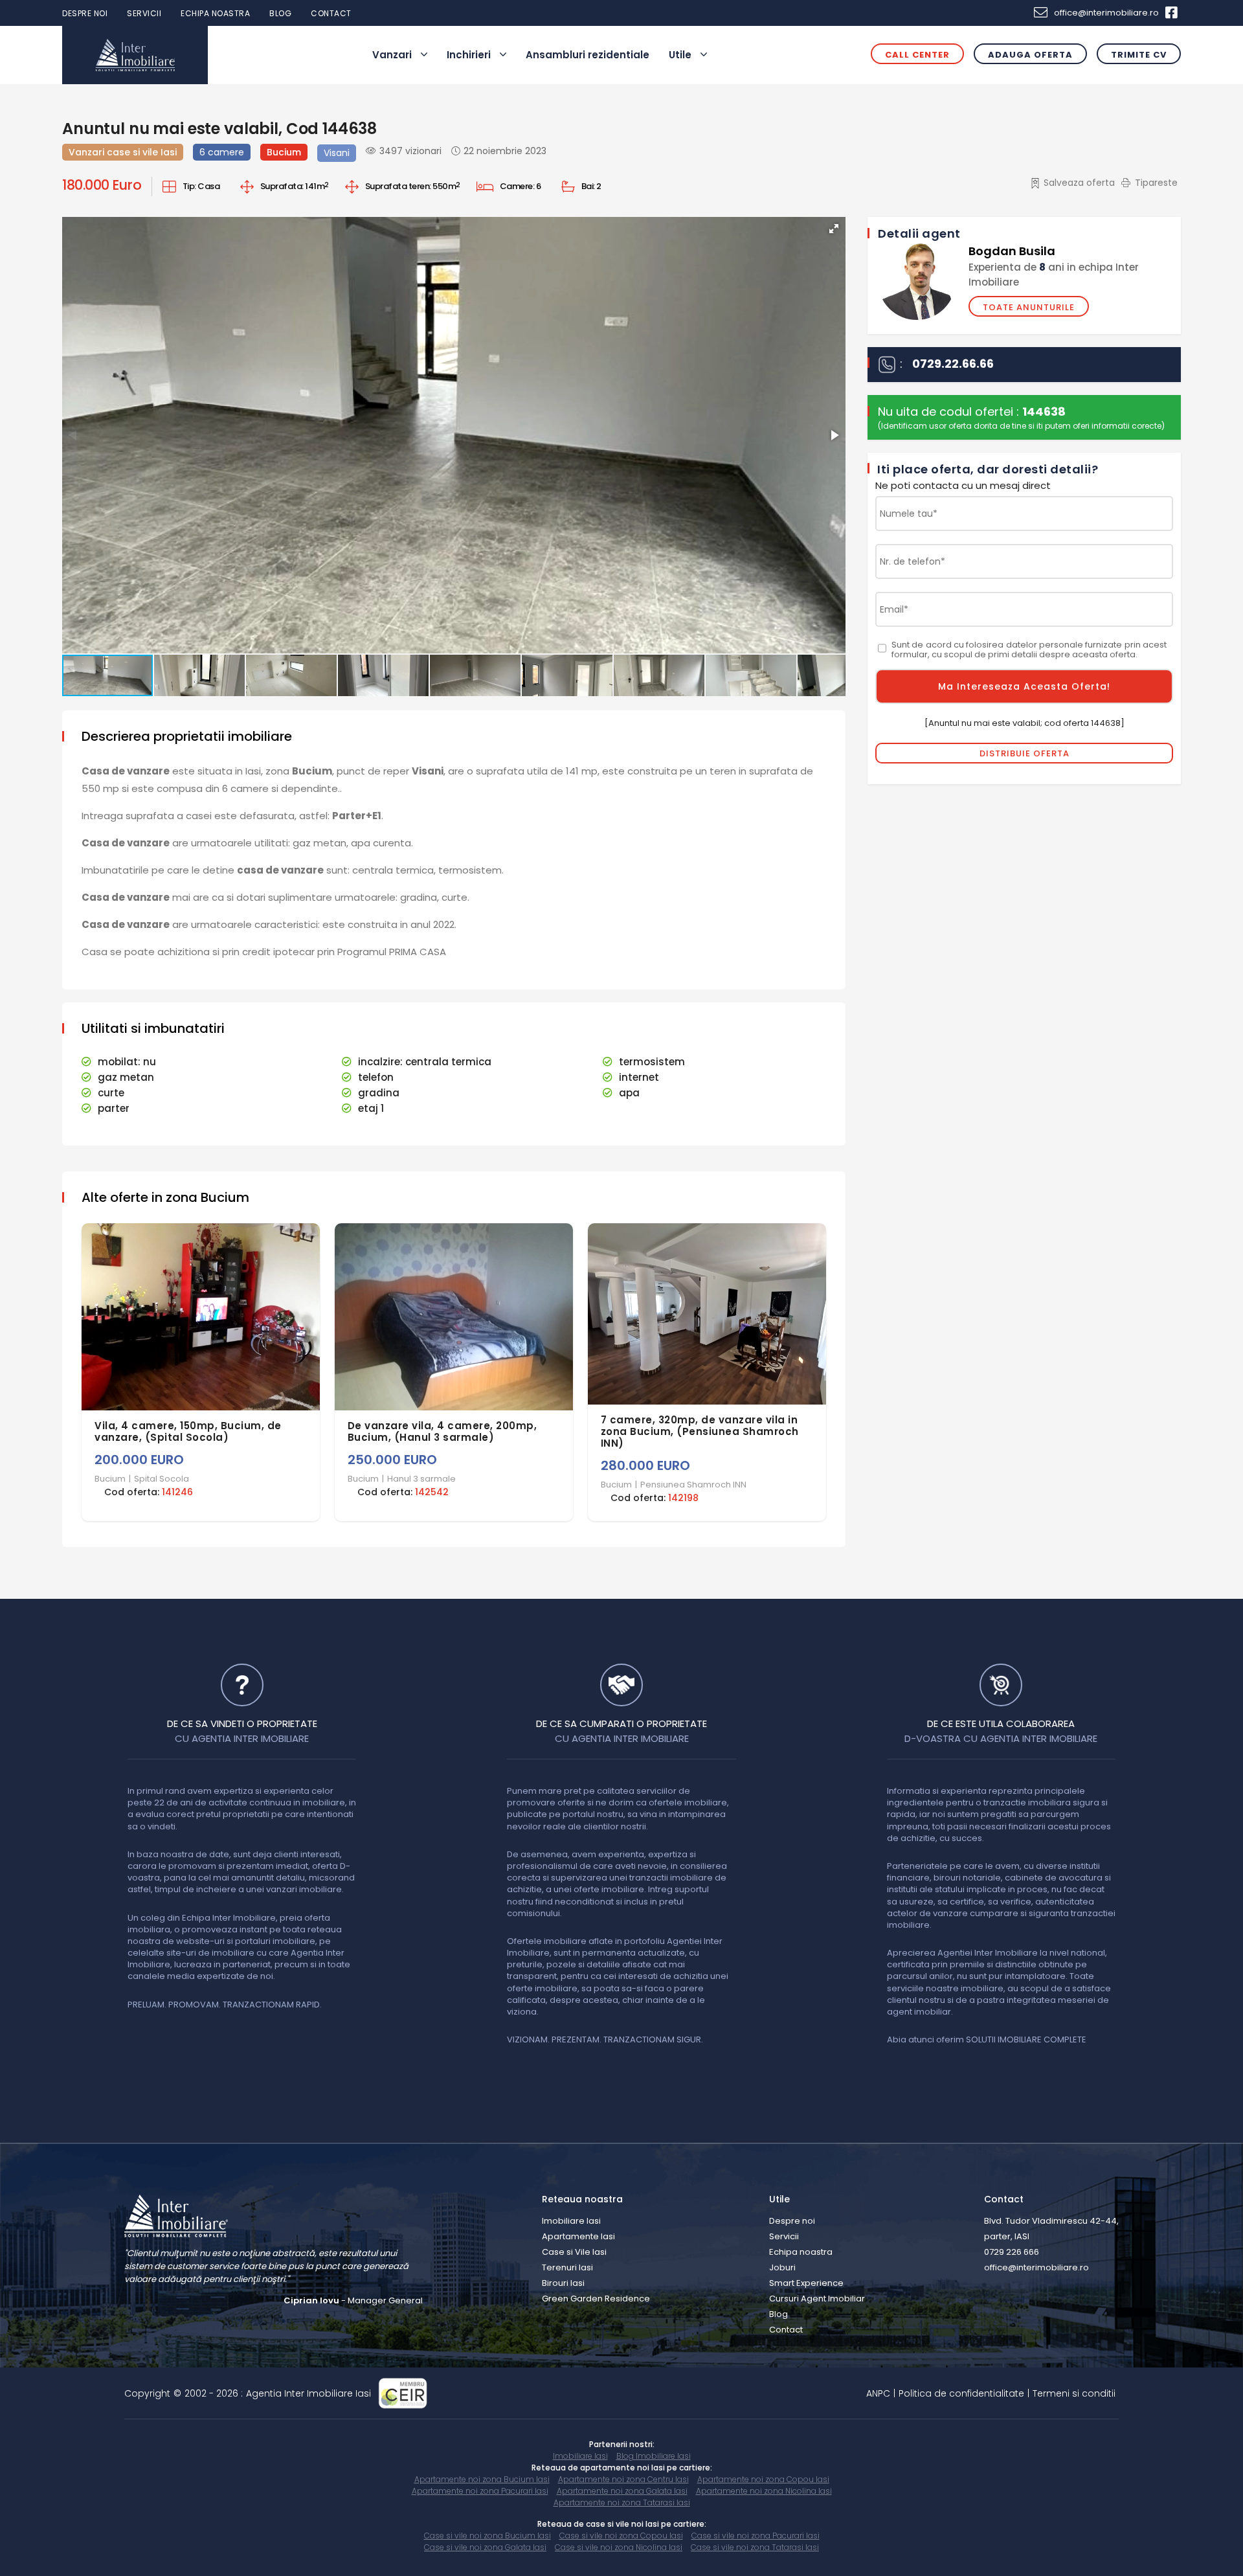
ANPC (878, 2393)
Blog (280, 13)
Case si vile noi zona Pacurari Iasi (756, 2536)
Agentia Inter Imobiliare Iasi (308, 2393)
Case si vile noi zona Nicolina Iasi (619, 2547)
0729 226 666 (1012, 2252)
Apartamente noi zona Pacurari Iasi (480, 2491)
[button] (834, 229)
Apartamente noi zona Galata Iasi (622, 2491)
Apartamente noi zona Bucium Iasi (482, 2479)
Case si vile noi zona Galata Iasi (485, 2547)
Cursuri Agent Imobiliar (817, 2299)
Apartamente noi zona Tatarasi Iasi (622, 2503)
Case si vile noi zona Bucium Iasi (487, 2536)
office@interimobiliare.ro (1106, 13)
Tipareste (1156, 183)
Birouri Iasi (563, 2283)
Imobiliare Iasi (571, 2221)
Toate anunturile (1029, 307)
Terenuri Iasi (567, 2267)
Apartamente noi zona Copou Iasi (763, 2479)
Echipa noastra (215, 13)
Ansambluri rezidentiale (588, 55)
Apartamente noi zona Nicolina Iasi (764, 2491)
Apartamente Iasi (578, 2236)
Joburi (782, 2267)
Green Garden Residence (596, 2299)
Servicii (144, 13)
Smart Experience (806, 2283)
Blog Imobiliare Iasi (654, 2456)
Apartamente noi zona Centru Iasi (623, 2479)
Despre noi (85, 13)
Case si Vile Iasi (574, 2252)
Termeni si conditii (1074, 2393)
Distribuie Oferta (1025, 753)
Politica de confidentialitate (961, 2393)
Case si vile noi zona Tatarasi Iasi (755, 2547)
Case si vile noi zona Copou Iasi (621, 2536)
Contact (331, 13)
